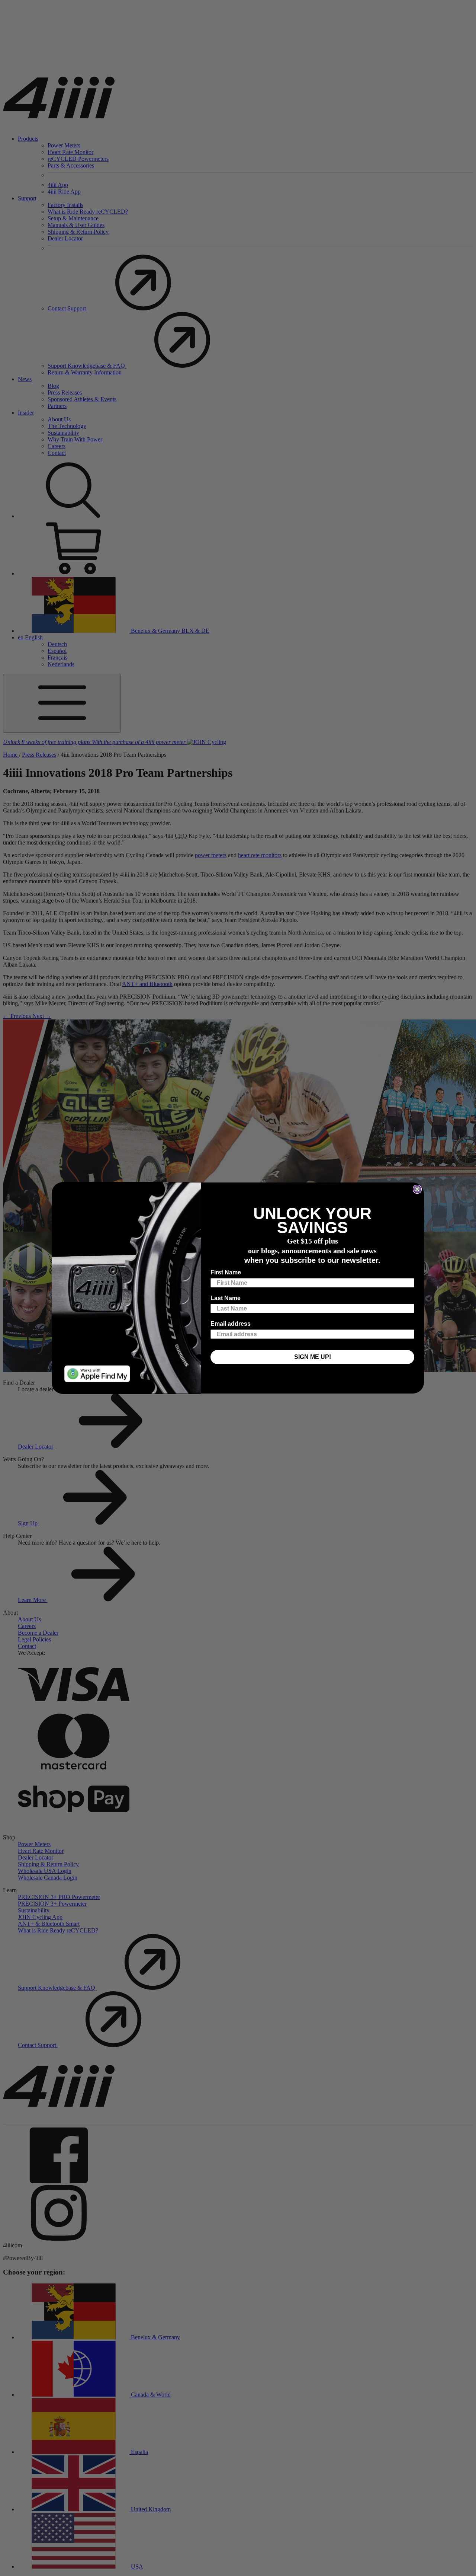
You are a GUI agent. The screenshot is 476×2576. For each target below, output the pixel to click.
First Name (226, 1272)
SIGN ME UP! (313, 1357)
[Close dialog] (417, 1189)
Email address (231, 1324)
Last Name (226, 1298)
